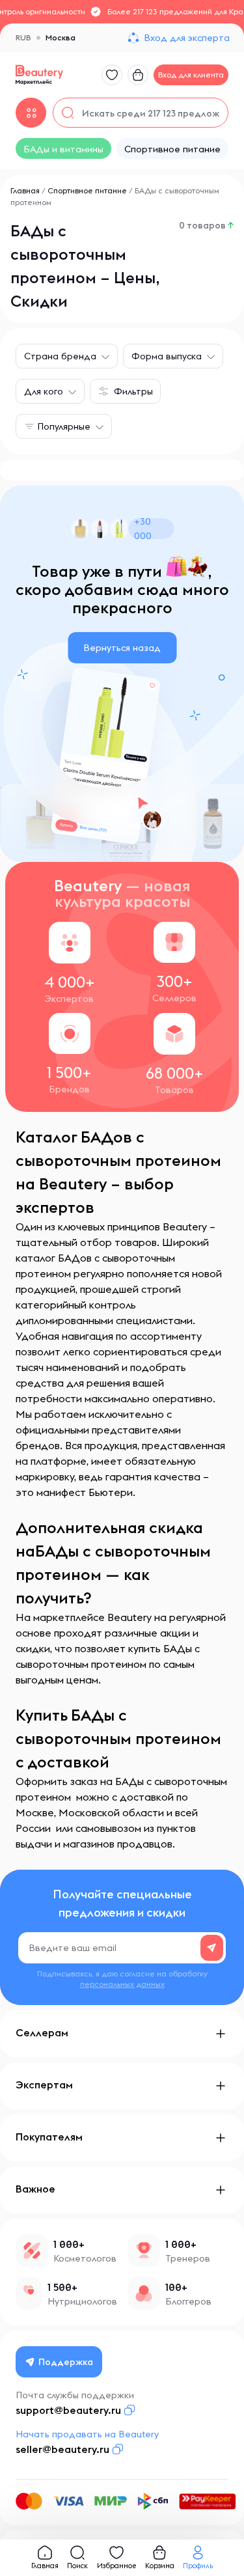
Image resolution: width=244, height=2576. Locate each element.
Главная (25, 190)
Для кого (44, 391)
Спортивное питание (87, 190)
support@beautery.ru (68, 2410)
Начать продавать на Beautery (87, 2434)
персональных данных (122, 1984)
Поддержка (66, 2362)
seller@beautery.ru (62, 2449)
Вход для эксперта (187, 38)
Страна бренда (60, 356)
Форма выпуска (167, 356)
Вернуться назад (122, 648)
